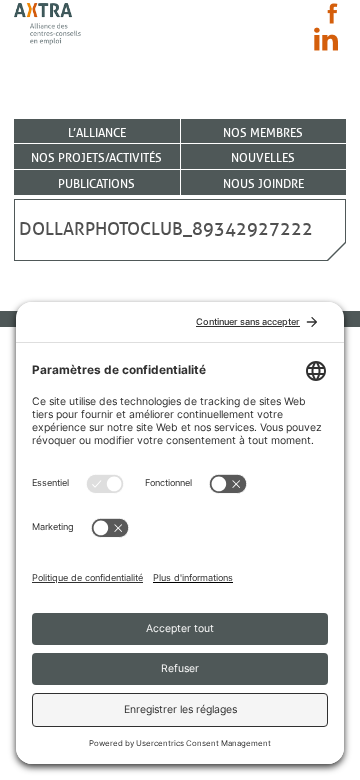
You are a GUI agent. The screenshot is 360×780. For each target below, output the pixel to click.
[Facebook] (332, 13)
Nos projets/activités (96, 157)
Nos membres (263, 132)
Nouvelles (263, 157)
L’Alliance (97, 132)
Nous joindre (263, 183)
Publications (96, 183)
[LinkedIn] (326, 39)
